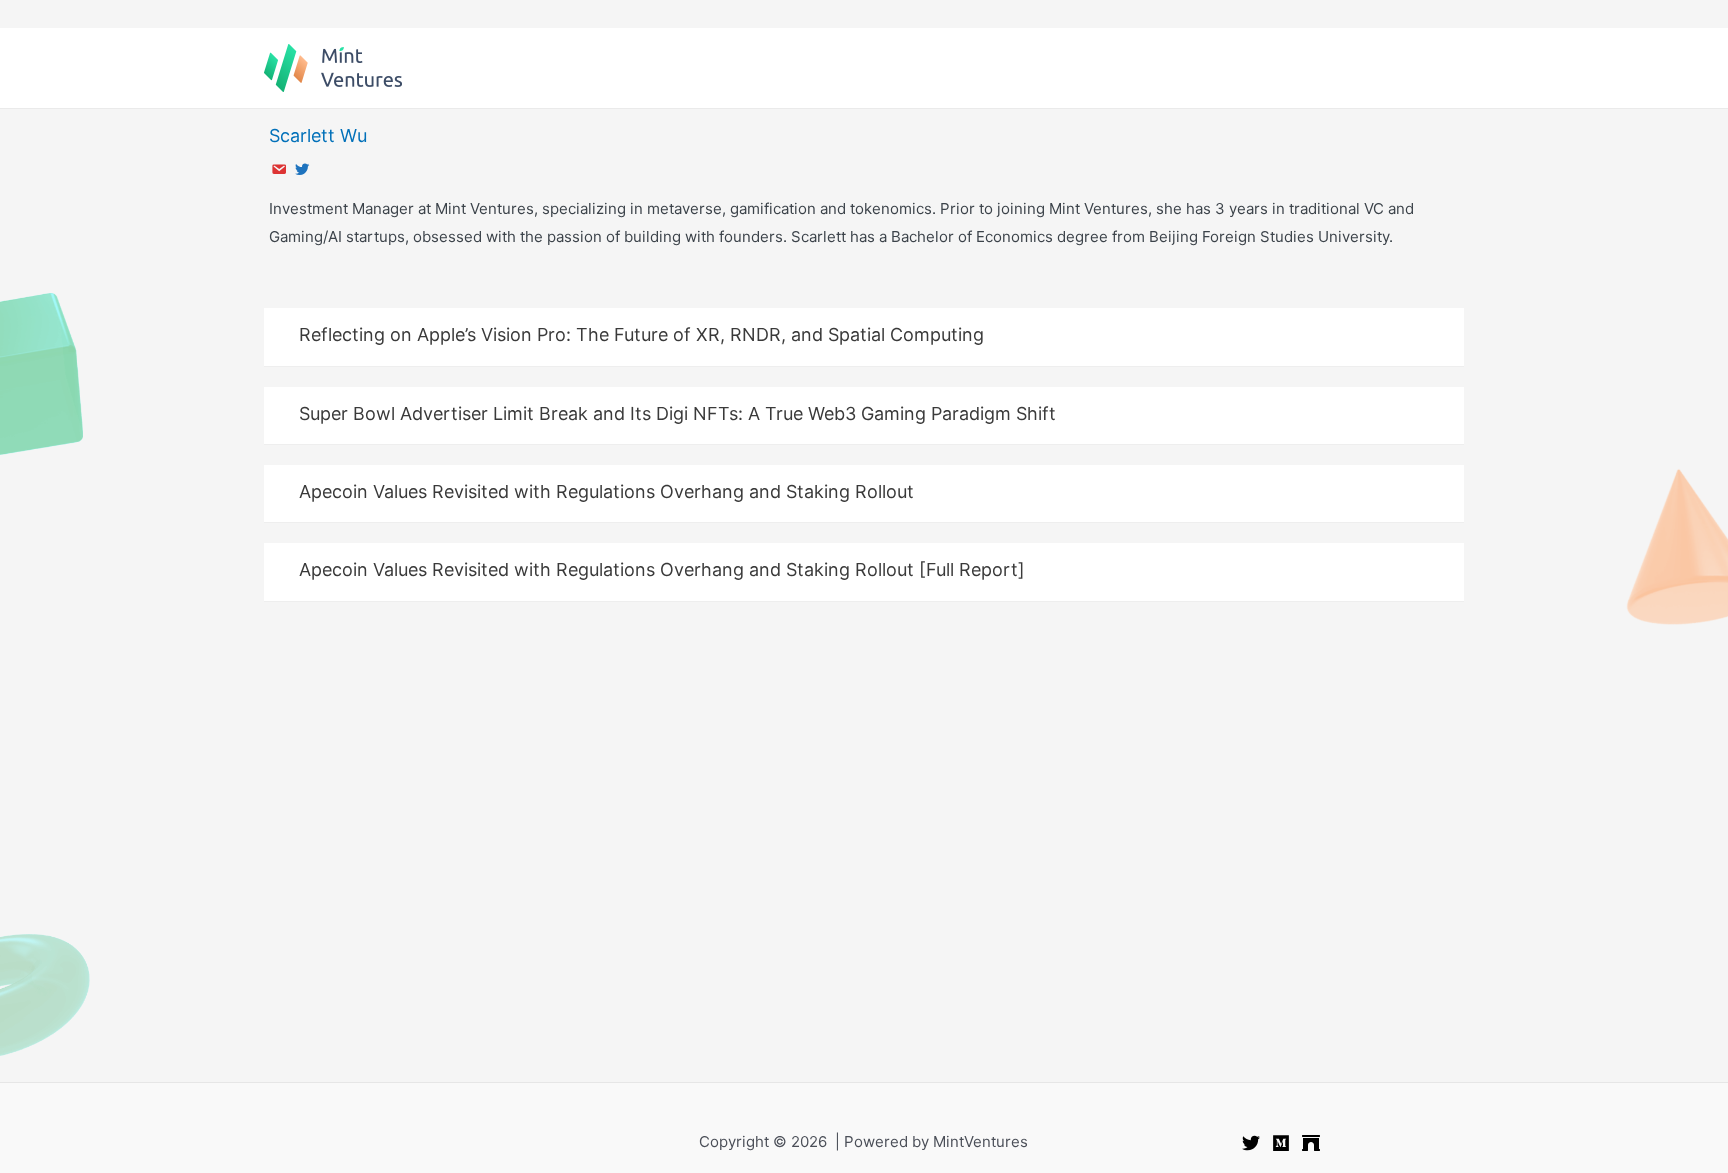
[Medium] (1281, 1143)
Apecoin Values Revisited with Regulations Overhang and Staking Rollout (606, 491)
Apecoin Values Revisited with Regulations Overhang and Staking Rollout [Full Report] (662, 569)
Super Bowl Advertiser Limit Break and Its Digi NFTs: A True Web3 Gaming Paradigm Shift (677, 413)
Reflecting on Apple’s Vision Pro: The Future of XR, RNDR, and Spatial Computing (641, 334)
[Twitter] (1251, 1143)
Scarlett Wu (318, 135)
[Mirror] (1311, 1143)
